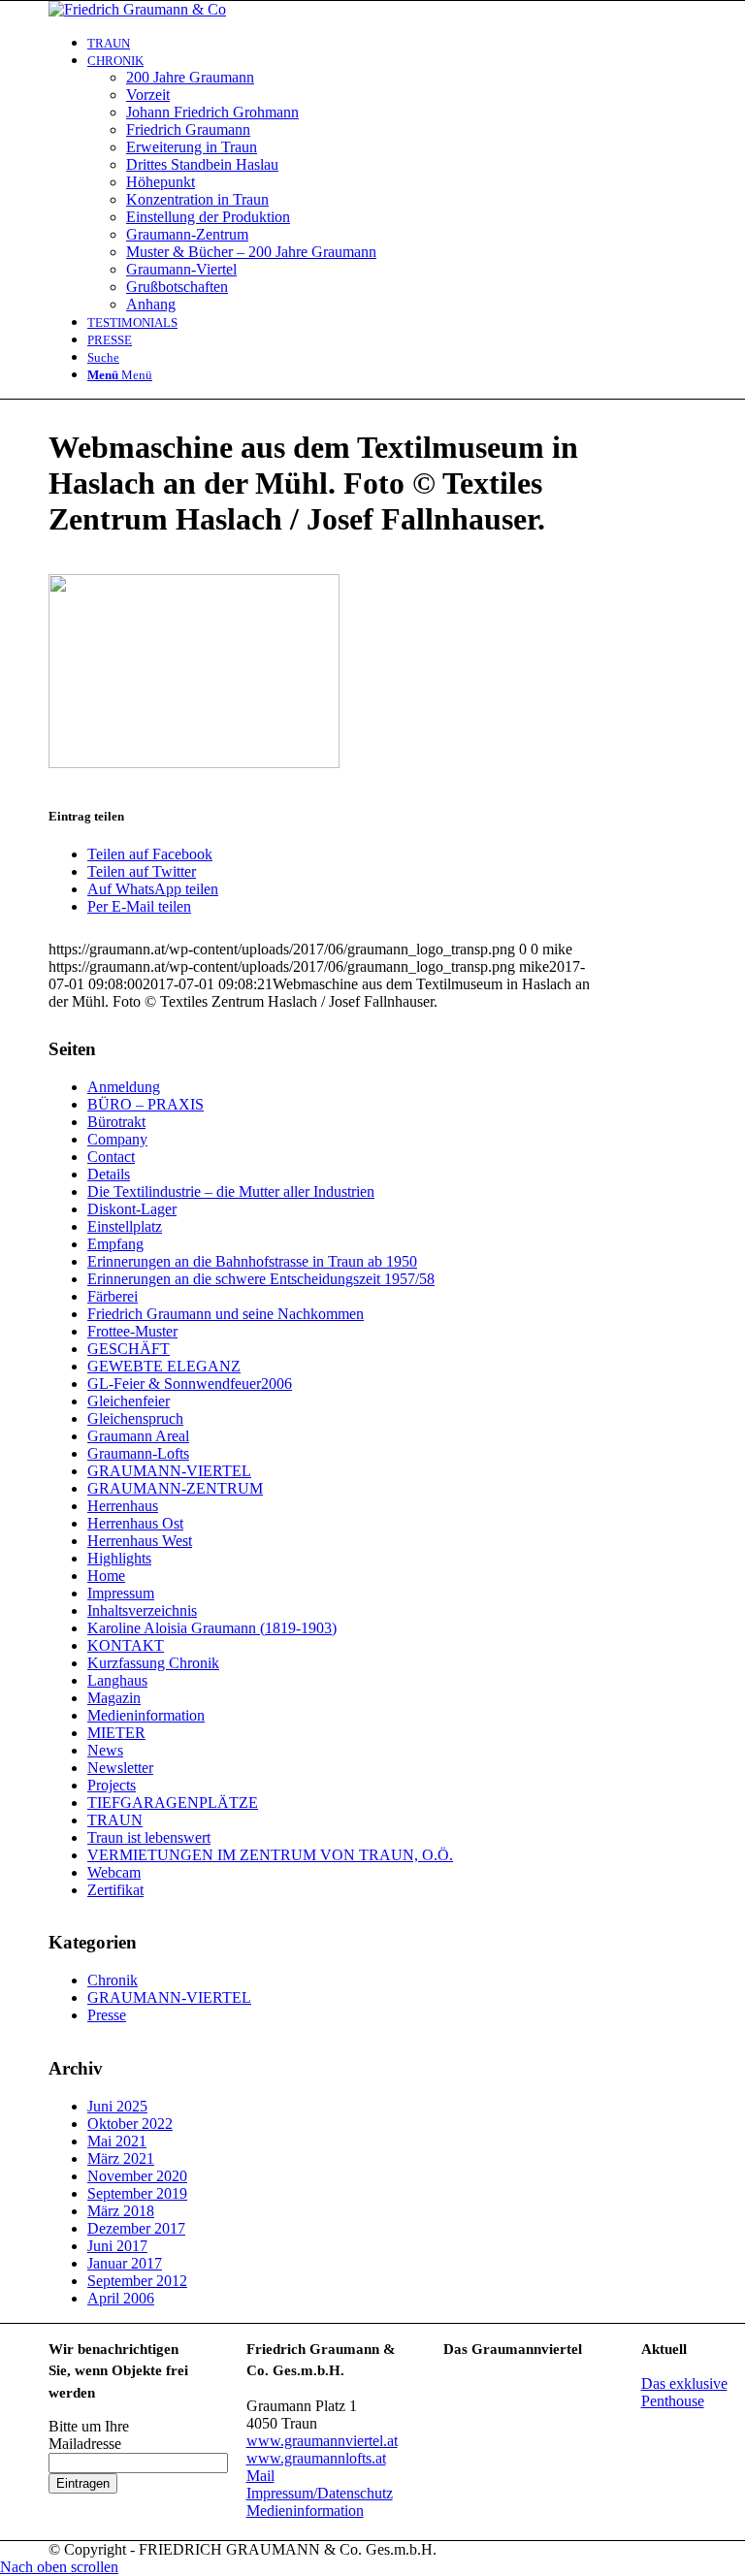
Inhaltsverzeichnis (142, 1610)
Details (109, 1174)
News (105, 1750)
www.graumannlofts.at (316, 2458)
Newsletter (120, 1768)
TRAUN (115, 1820)
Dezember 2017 (136, 2228)
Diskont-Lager (132, 1209)
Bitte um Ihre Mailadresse (89, 2435)
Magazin (114, 1698)
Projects (112, 1785)
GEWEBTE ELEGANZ (164, 1366)
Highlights (119, 1558)
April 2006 (121, 2298)
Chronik (113, 1980)
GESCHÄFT (129, 1349)
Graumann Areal (138, 1436)
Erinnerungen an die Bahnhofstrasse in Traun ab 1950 (252, 1261)
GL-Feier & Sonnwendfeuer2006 (190, 1384)
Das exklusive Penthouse (684, 2392)
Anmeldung (124, 1087)
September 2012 (137, 2281)
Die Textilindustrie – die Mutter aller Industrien (231, 1191)
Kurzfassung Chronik (153, 1663)
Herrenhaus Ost (135, 1523)
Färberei (113, 1296)
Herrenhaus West (140, 1541)
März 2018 (121, 2211)
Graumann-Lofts (138, 1453)
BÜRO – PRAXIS (146, 1104)
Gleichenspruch (135, 1418)
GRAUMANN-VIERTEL (169, 1471)
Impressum (121, 1593)
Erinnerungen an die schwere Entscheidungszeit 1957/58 (261, 1279)
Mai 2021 (117, 2141)
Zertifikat (115, 1890)
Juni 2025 (117, 2106)
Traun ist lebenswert (149, 1837)
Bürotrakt (116, 1122)
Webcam (114, 1872)
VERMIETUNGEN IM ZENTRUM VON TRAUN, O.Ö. (270, 1855)
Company (117, 1139)
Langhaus (117, 1680)
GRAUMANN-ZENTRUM (175, 1488)
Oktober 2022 (130, 2124)
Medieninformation (146, 1715)
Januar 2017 (125, 2263)
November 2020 (137, 2176)
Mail (260, 2476)
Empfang (115, 1244)
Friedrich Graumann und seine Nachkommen (226, 1314)
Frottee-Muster (132, 1331)
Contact (111, 1157)
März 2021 (121, 2158)
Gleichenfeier (129, 1401)
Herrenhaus (123, 1506)
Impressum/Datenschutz (320, 2493)
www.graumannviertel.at (322, 2441)
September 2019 (137, 2193)
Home (106, 1576)
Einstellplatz (125, 1226)
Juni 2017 (117, 2246)
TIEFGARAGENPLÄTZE (173, 1803)
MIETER (116, 1733)
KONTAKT (126, 1645)
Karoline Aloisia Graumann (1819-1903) (212, 1628)
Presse (107, 2015)
